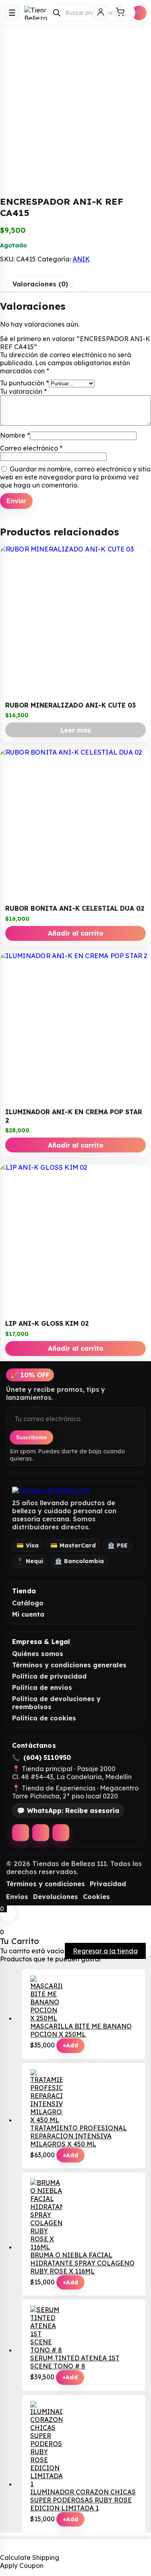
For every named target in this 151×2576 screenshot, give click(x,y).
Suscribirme (31, 1437)
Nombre (15, 435)
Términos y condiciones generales (69, 1665)
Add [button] (70, 2045)
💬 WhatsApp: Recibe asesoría (68, 1811)
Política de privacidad (49, 1676)
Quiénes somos (38, 1654)
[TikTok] (61, 1833)
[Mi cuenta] (101, 13)
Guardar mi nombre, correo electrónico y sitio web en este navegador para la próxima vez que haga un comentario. (75, 477)
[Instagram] (41, 1833)
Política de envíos (42, 1687)
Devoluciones (56, 1897)
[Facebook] (21, 1833)
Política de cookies (44, 1718)
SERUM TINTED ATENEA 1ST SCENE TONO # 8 (75, 2362)
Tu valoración (23, 391)
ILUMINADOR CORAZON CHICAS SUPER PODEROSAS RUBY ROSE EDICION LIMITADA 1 (83, 2500)
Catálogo (28, 1603)
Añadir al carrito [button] (76, 933)
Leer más (76, 730)
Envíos (17, 1897)
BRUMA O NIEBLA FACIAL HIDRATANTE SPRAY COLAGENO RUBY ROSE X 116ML (82, 2263)
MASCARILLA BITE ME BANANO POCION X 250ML (81, 2030)
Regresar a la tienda (105, 1951)
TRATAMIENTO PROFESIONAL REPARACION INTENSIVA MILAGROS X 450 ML (79, 2136)
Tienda (24, 1591)
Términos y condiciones (46, 1884)
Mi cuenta (28, 1614)
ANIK (81, 259)
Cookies (96, 1897)
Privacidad (108, 1884)
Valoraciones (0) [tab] (40, 284)
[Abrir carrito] (120, 13)
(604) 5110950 (47, 1757)
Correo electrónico (31, 448)
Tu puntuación (24, 383)
